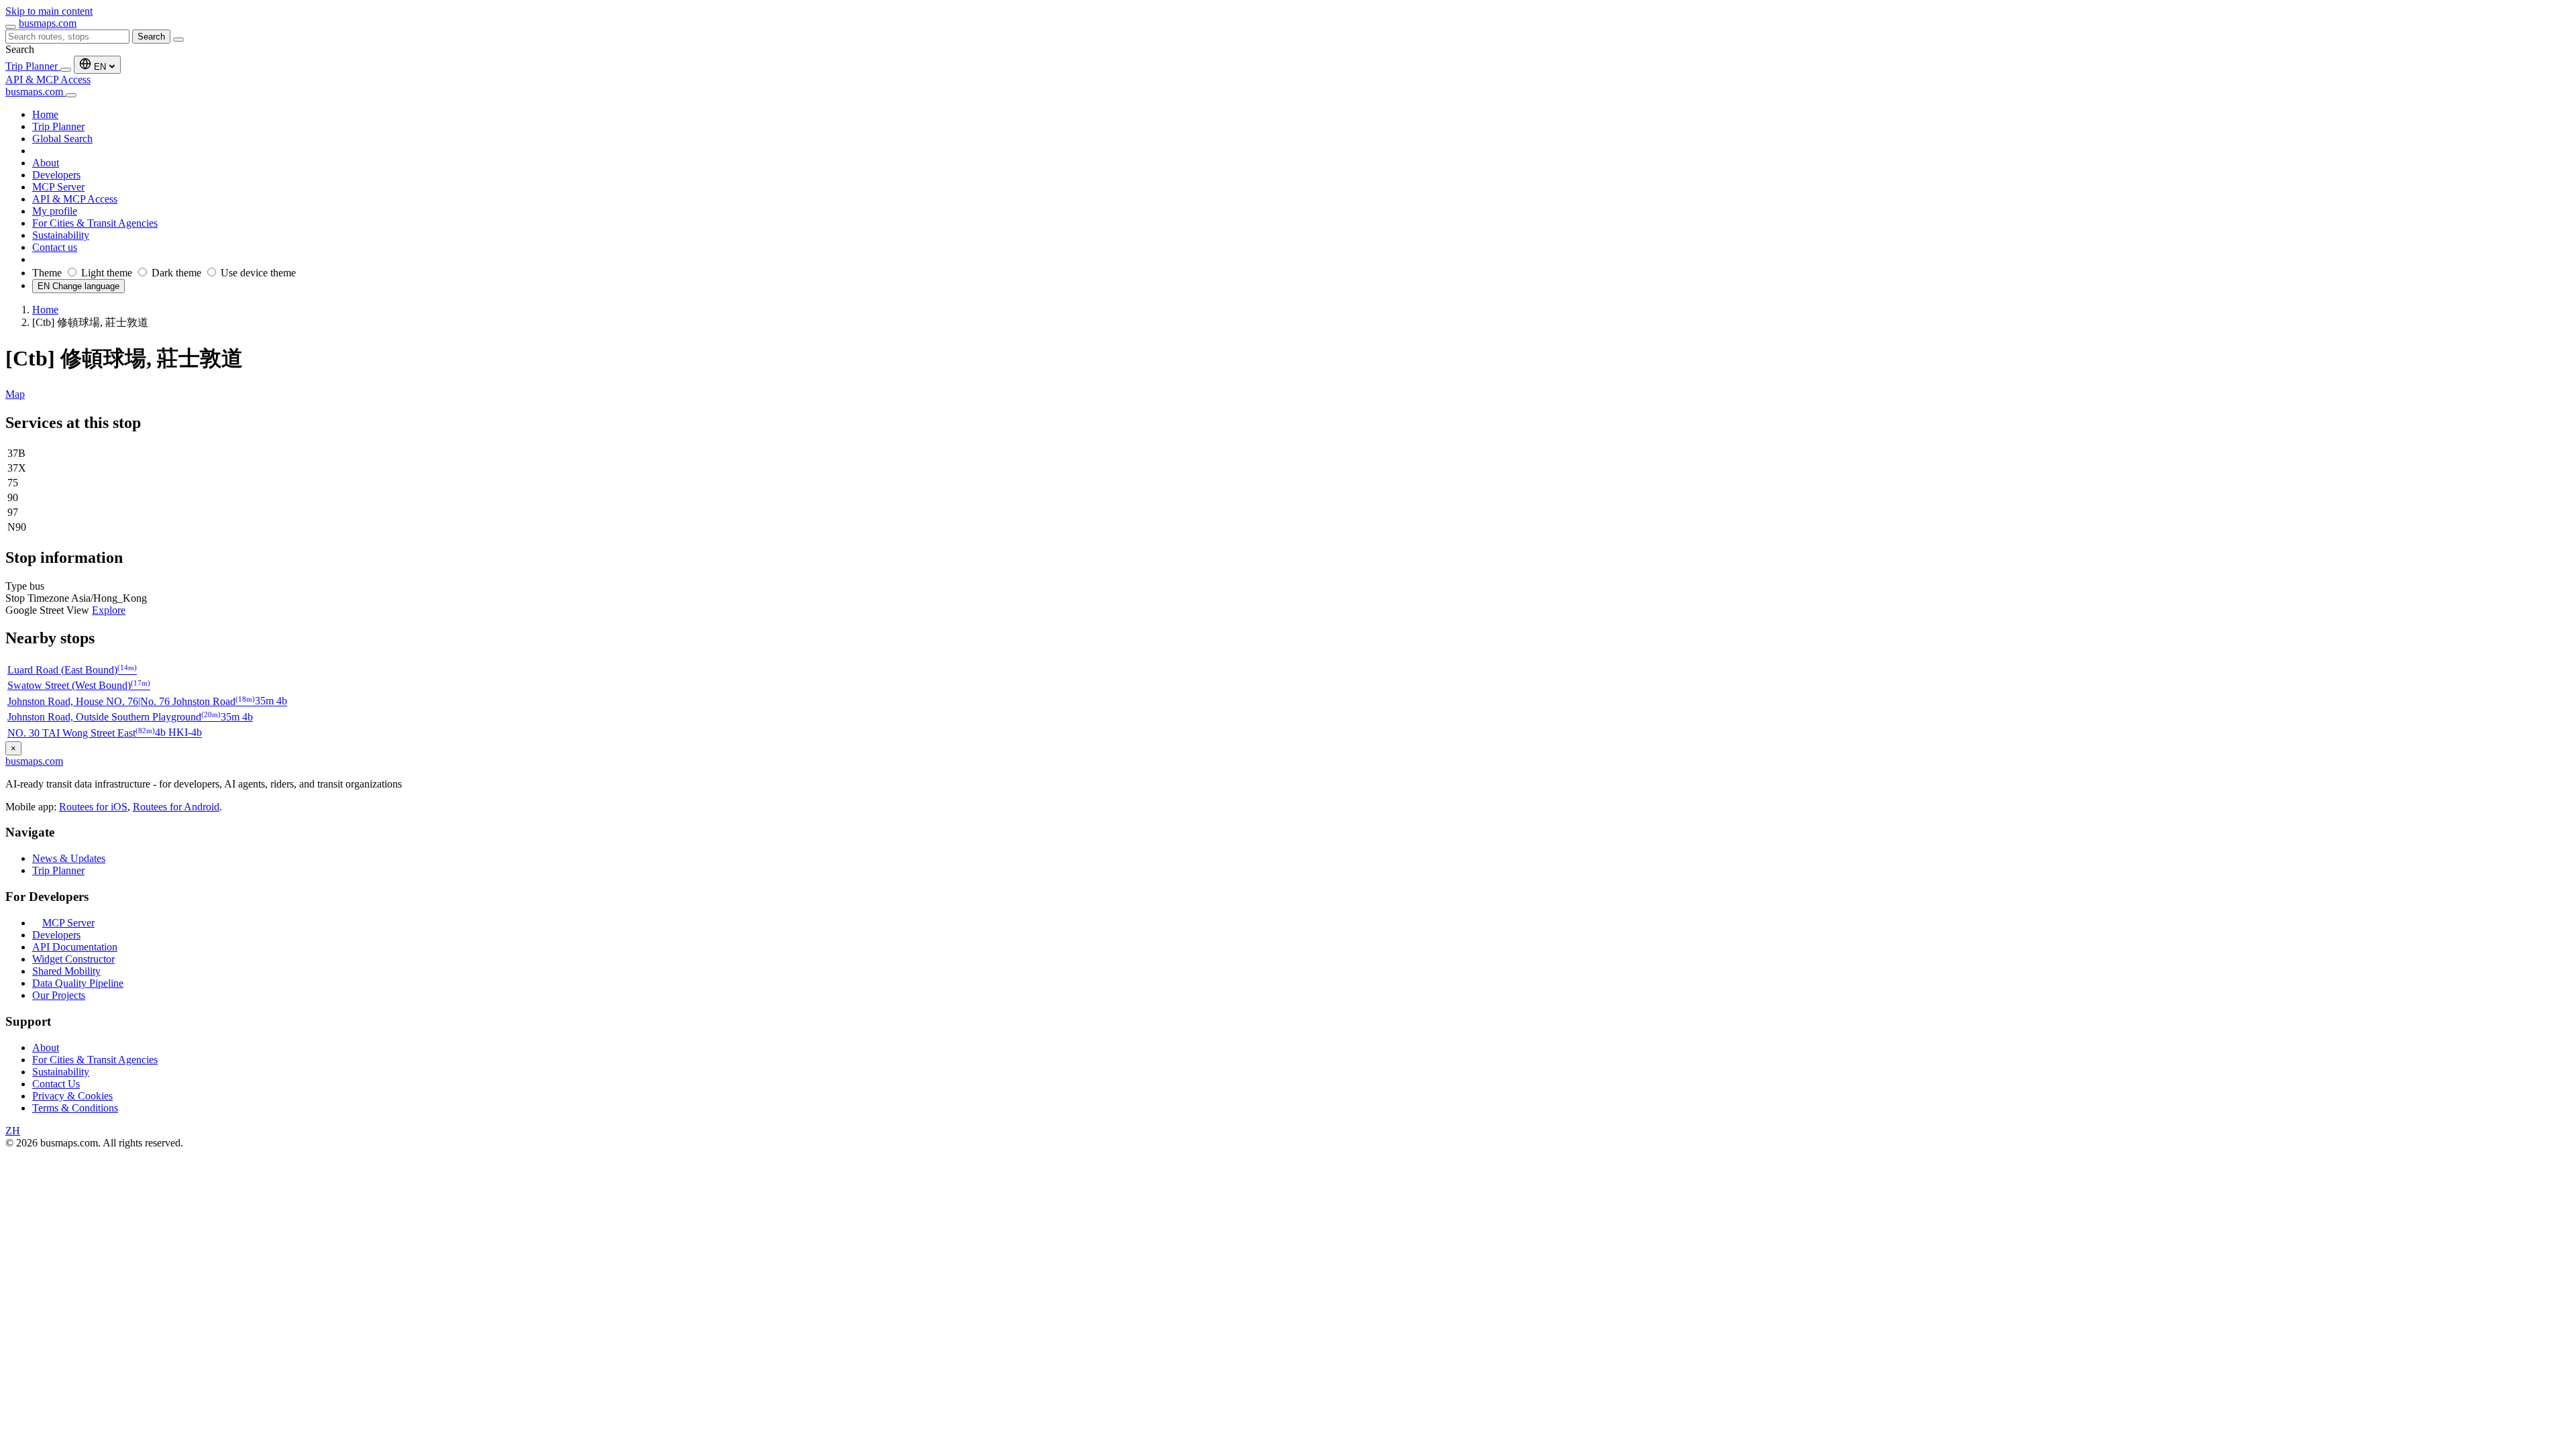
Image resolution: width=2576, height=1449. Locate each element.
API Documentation (75, 947)
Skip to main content (49, 11)
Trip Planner (33, 66)
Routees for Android (176, 807)
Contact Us (56, 1084)
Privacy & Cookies (72, 1096)
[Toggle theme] (66, 70)
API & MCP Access (48, 79)
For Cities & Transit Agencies (95, 1060)
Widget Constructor (73, 959)
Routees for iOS (93, 807)
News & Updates (69, 858)
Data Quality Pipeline (78, 983)
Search (151, 37)
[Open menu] (11, 27)
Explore (109, 610)
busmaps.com (48, 23)
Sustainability (61, 1072)
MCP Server (68, 923)
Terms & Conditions (75, 1108)
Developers (56, 935)
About (46, 1048)
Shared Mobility (66, 971)
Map (15, 394)
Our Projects (59, 995)
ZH (13, 1131)
